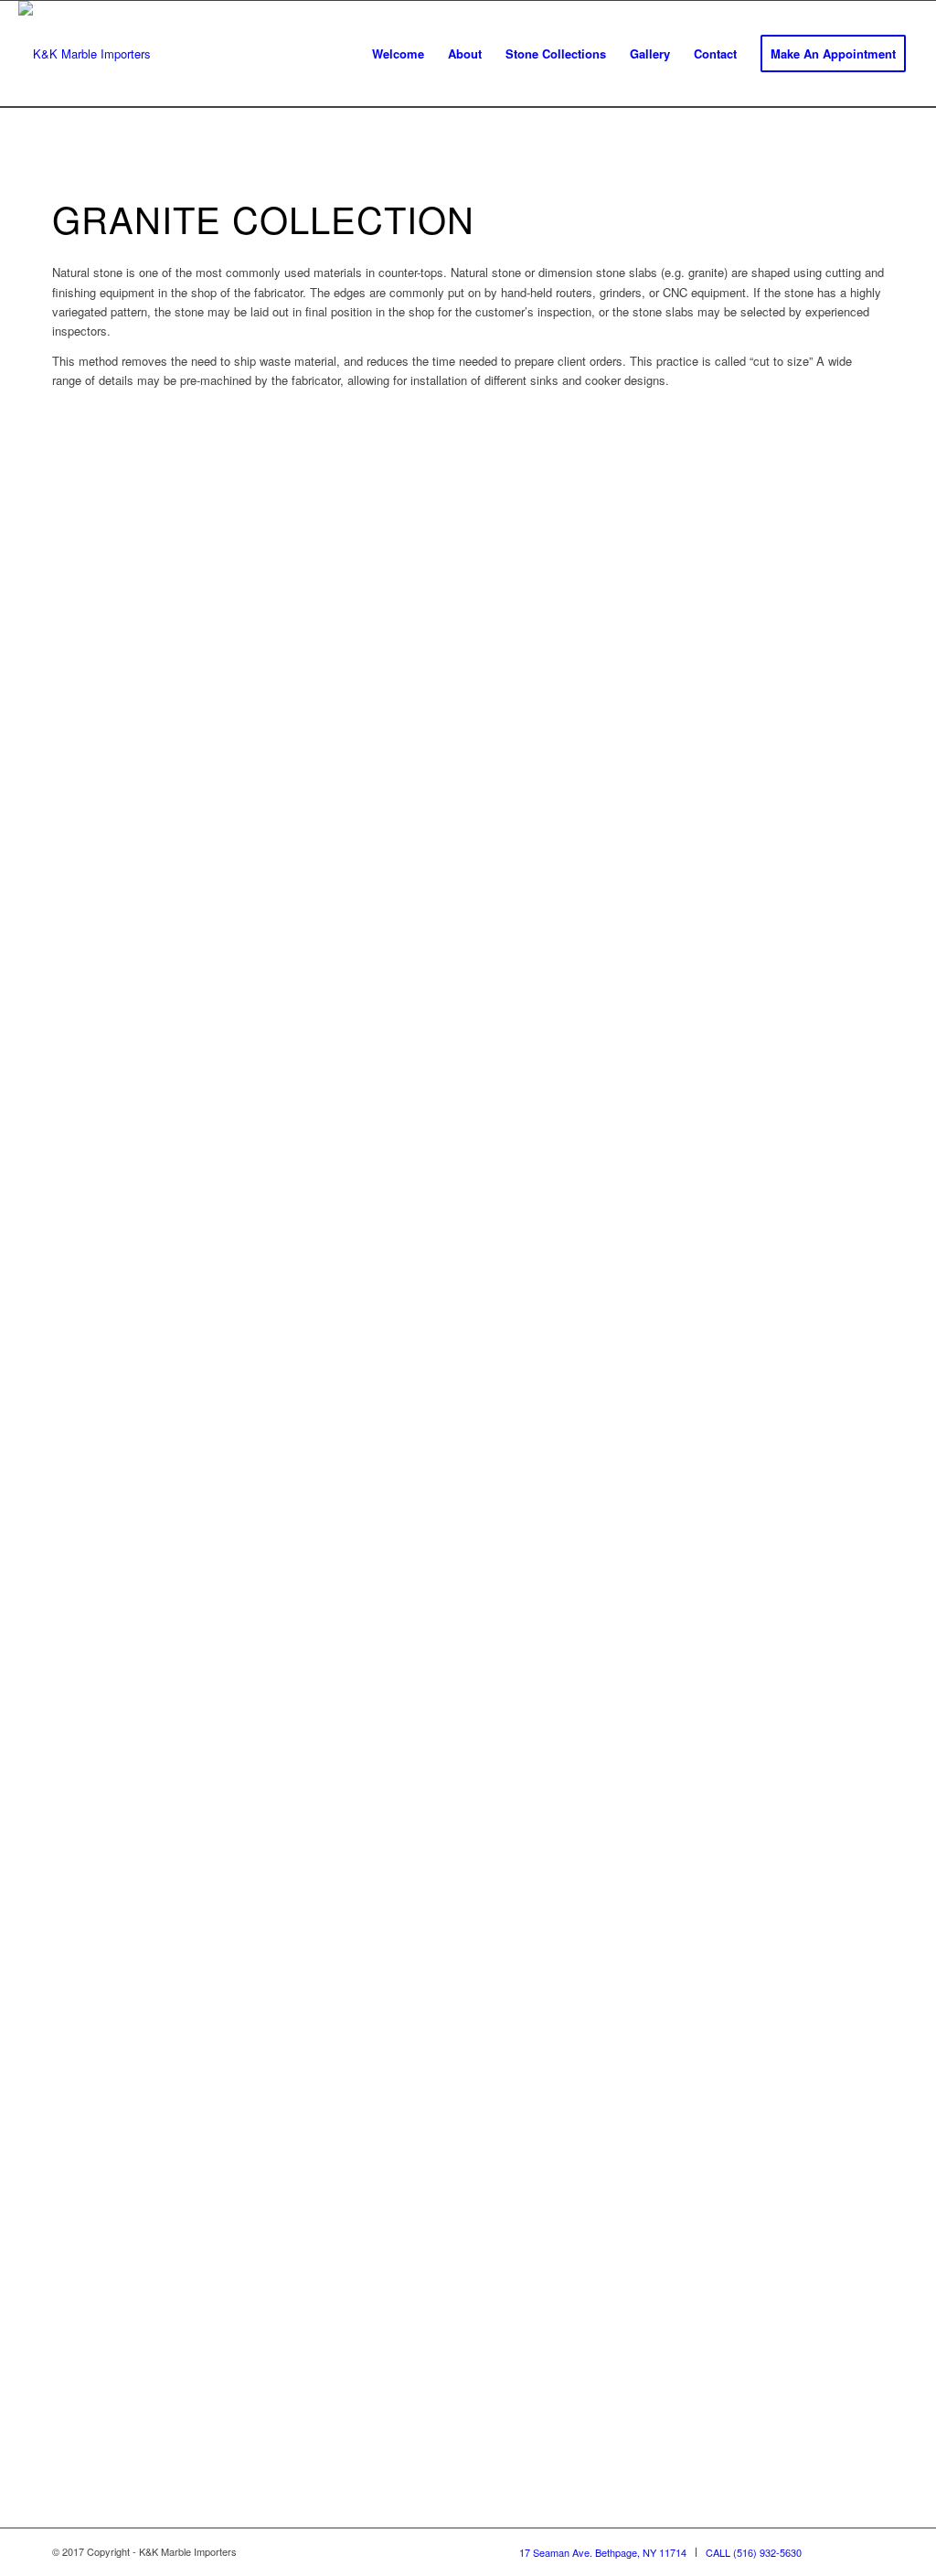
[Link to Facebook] (843, 2551)
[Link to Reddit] (870, 2551)
